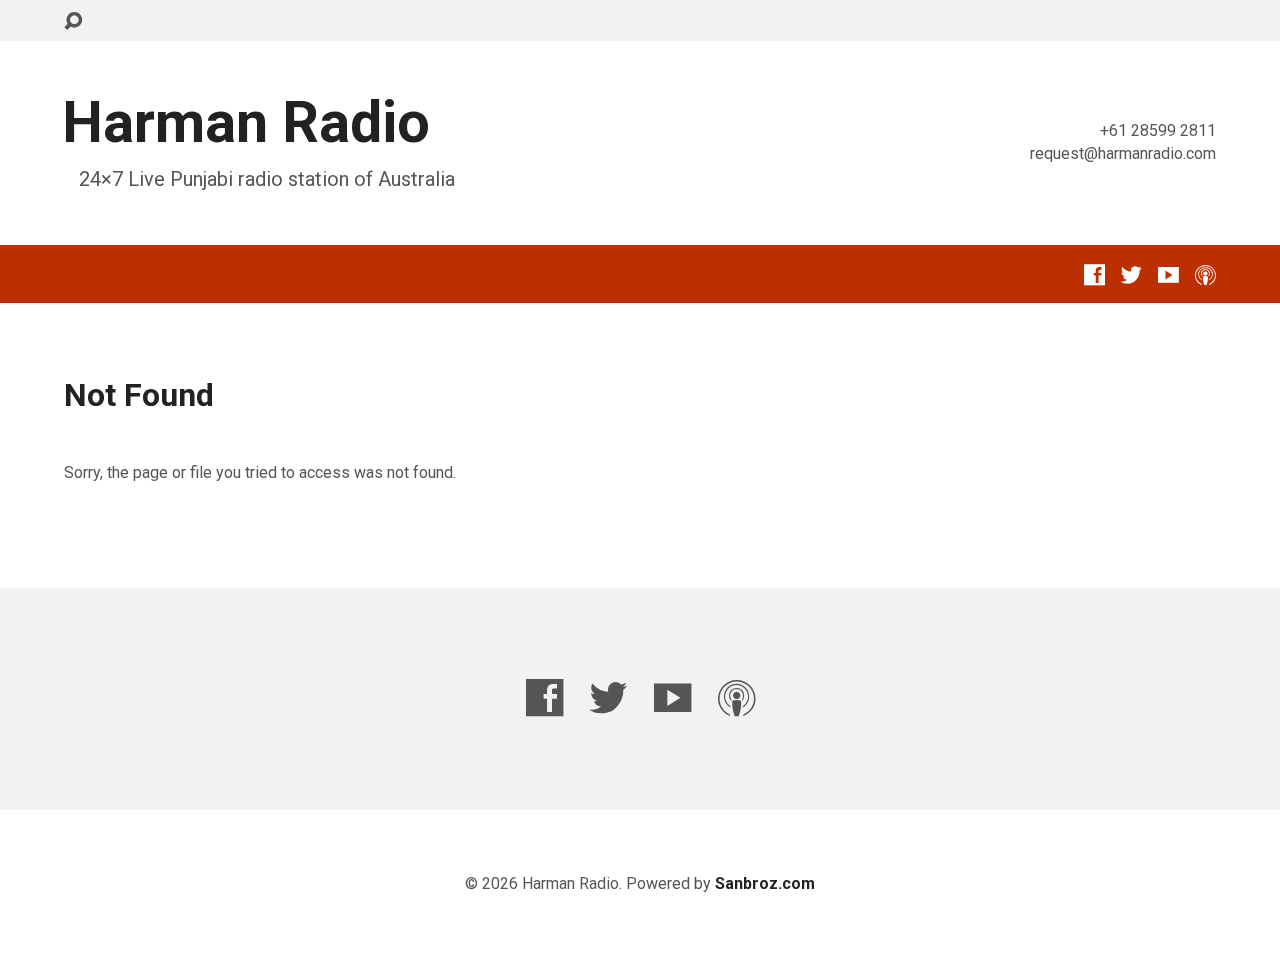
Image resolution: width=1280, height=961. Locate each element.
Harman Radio (246, 122)
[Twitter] (1131, 274)
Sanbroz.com (765, 883)
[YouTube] (1168, 274)
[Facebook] (1094, 274)
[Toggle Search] (73, 21)
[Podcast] (1205, 274)
